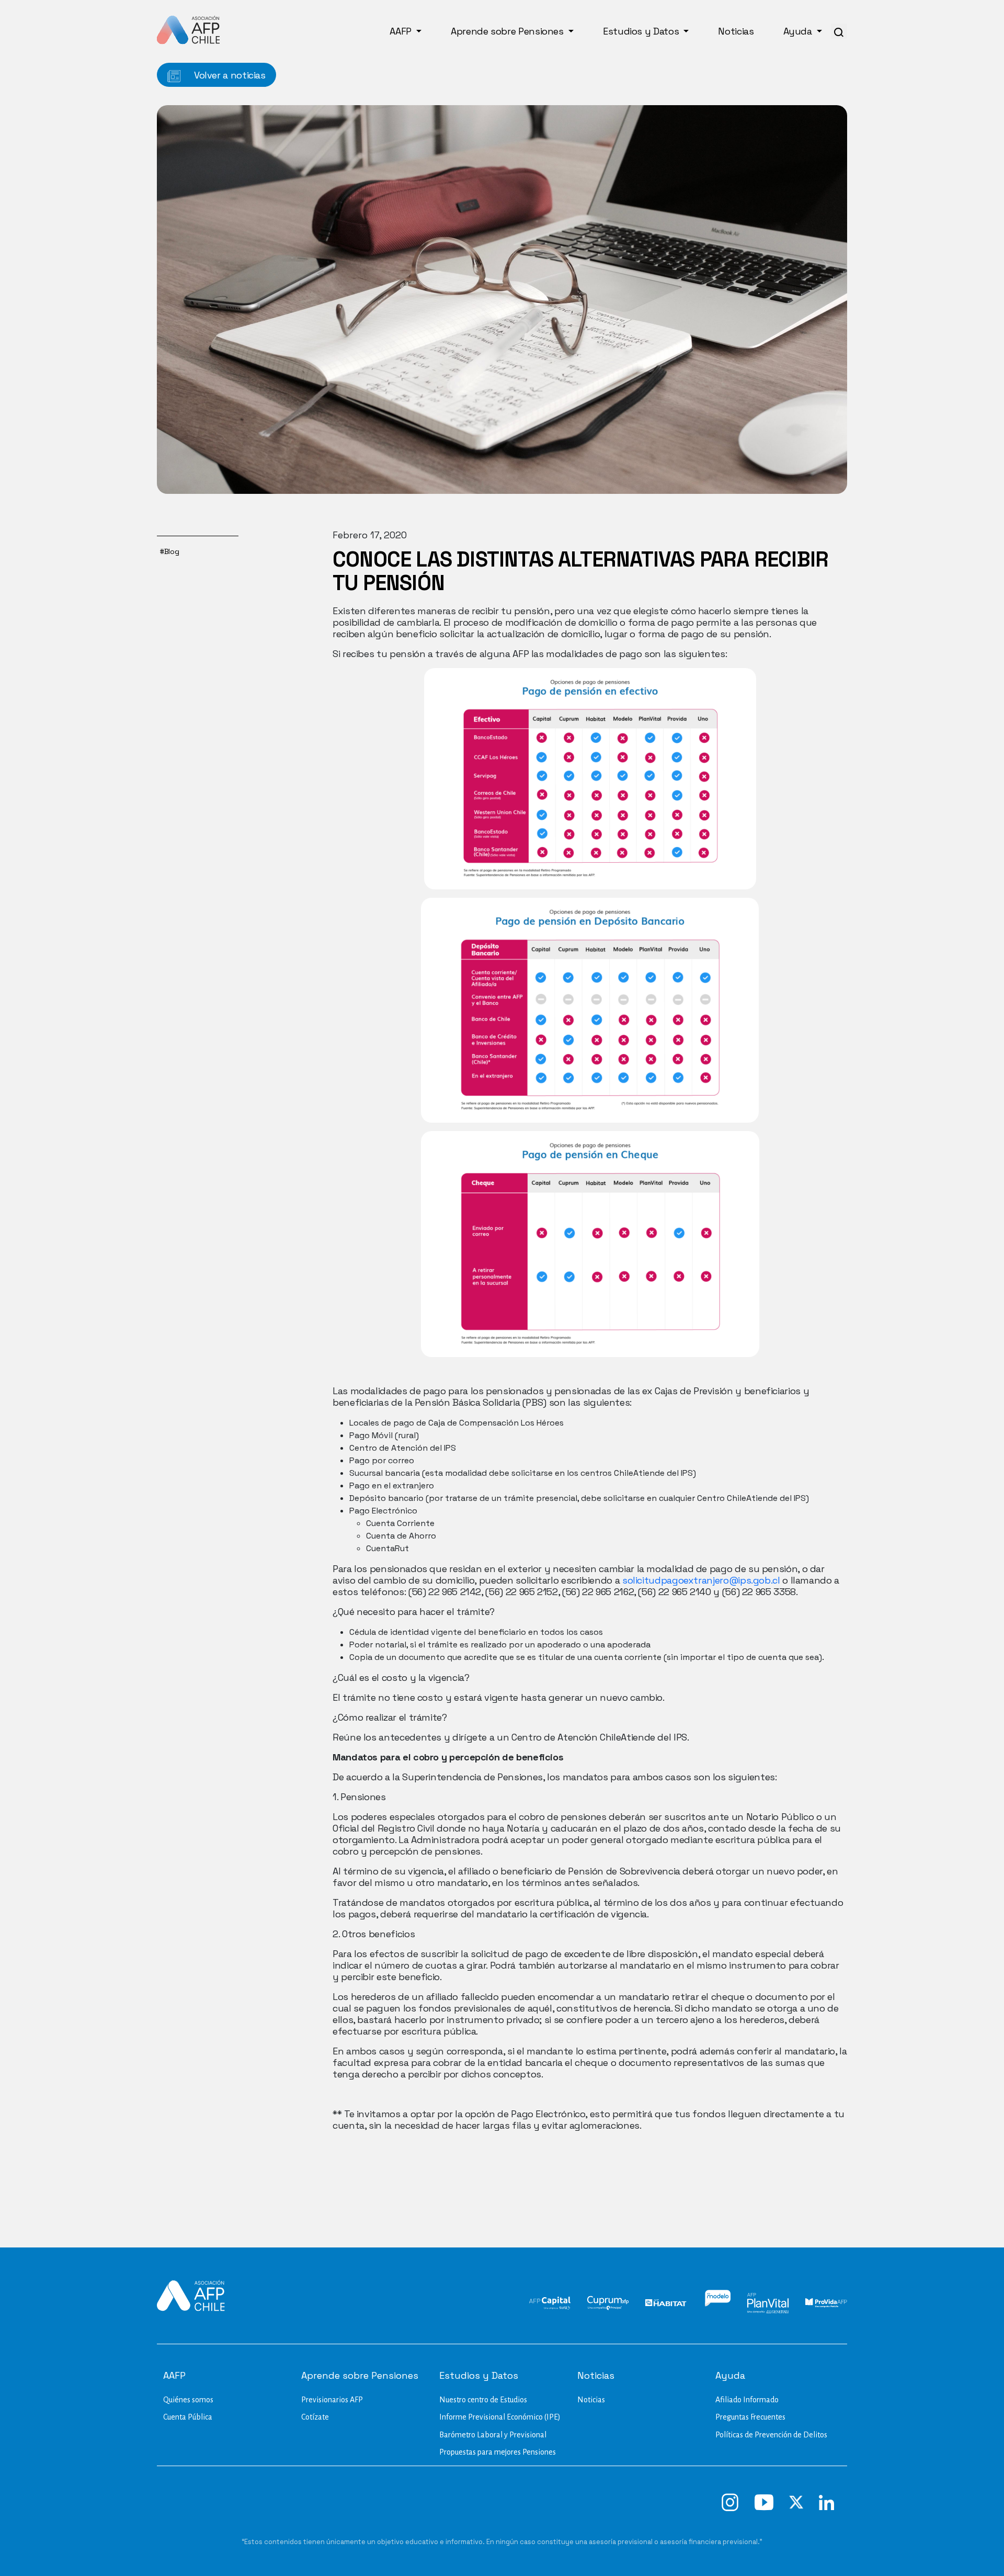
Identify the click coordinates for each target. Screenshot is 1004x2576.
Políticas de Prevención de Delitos (771, 2435)
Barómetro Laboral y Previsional (493, 2435)
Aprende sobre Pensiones (508, 31)
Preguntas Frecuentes (750, 2417)
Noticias (736, 31)
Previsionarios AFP (332, 2400)
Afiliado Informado (747, 2400)
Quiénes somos (188, 2400)
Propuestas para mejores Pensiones (498, 2452)
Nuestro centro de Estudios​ (483, 2400)
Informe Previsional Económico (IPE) (500, 2417)
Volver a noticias (229, 75)
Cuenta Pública (188, 2417)
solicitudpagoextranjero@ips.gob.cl (701, 1580)
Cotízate (315, 2417)
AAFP (402, 31)
